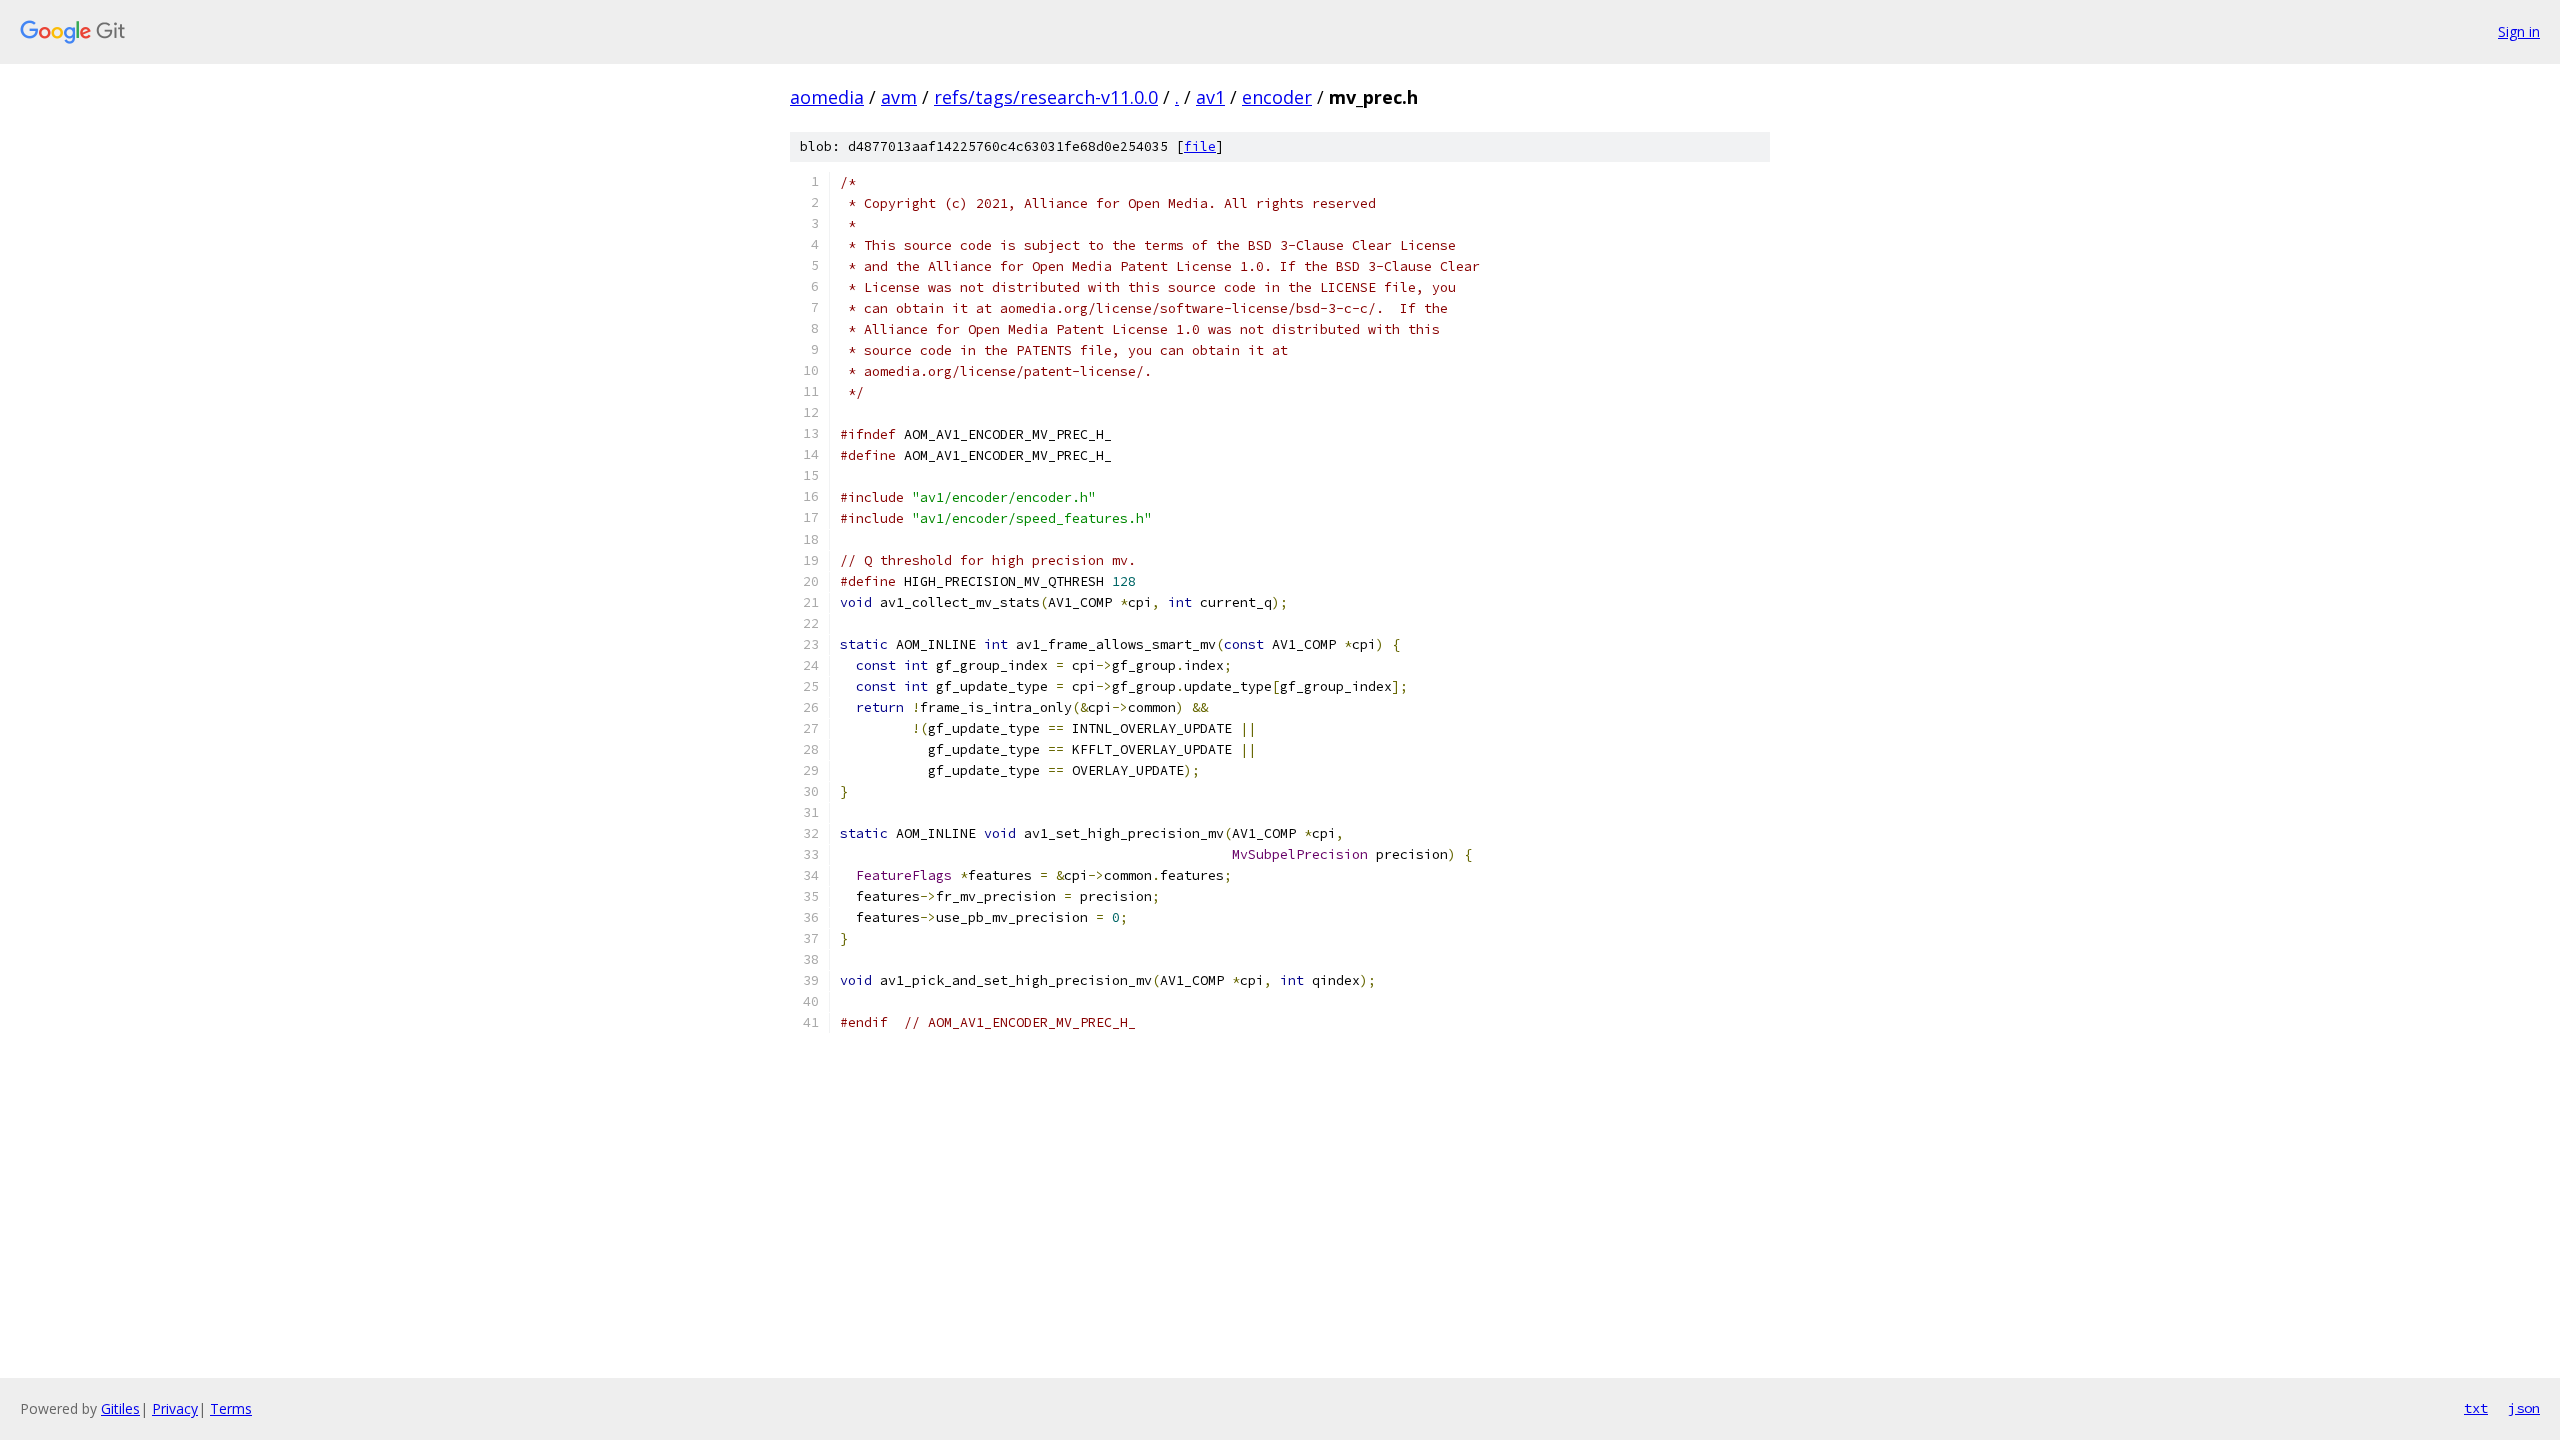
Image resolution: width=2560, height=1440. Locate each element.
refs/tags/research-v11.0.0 (1046, 97)
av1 (1210, 97)
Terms (231, 1408)
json (2524, 1408)
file (1200, 146)
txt (2476, 1408)
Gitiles (120, 1408)
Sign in (2519, 31)
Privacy (175, 1408)
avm (899, 97)
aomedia (827, 97)
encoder (1277, 97)
